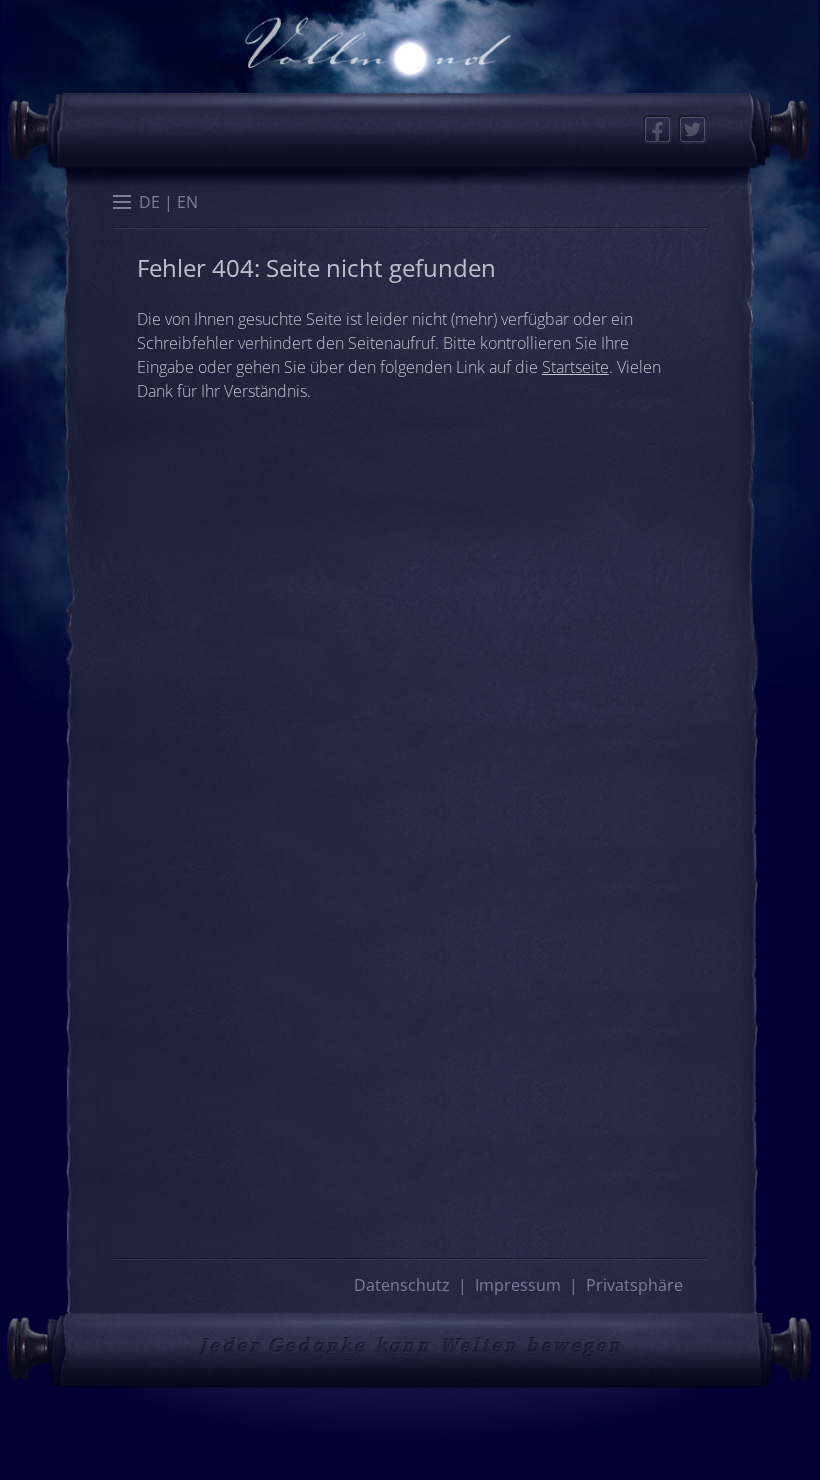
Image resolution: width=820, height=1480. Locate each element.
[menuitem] (149, 201)
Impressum (518, 1285)
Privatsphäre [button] (634, 1285)
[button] (122, 204)
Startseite (575, 367)
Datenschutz (402, 1285)
